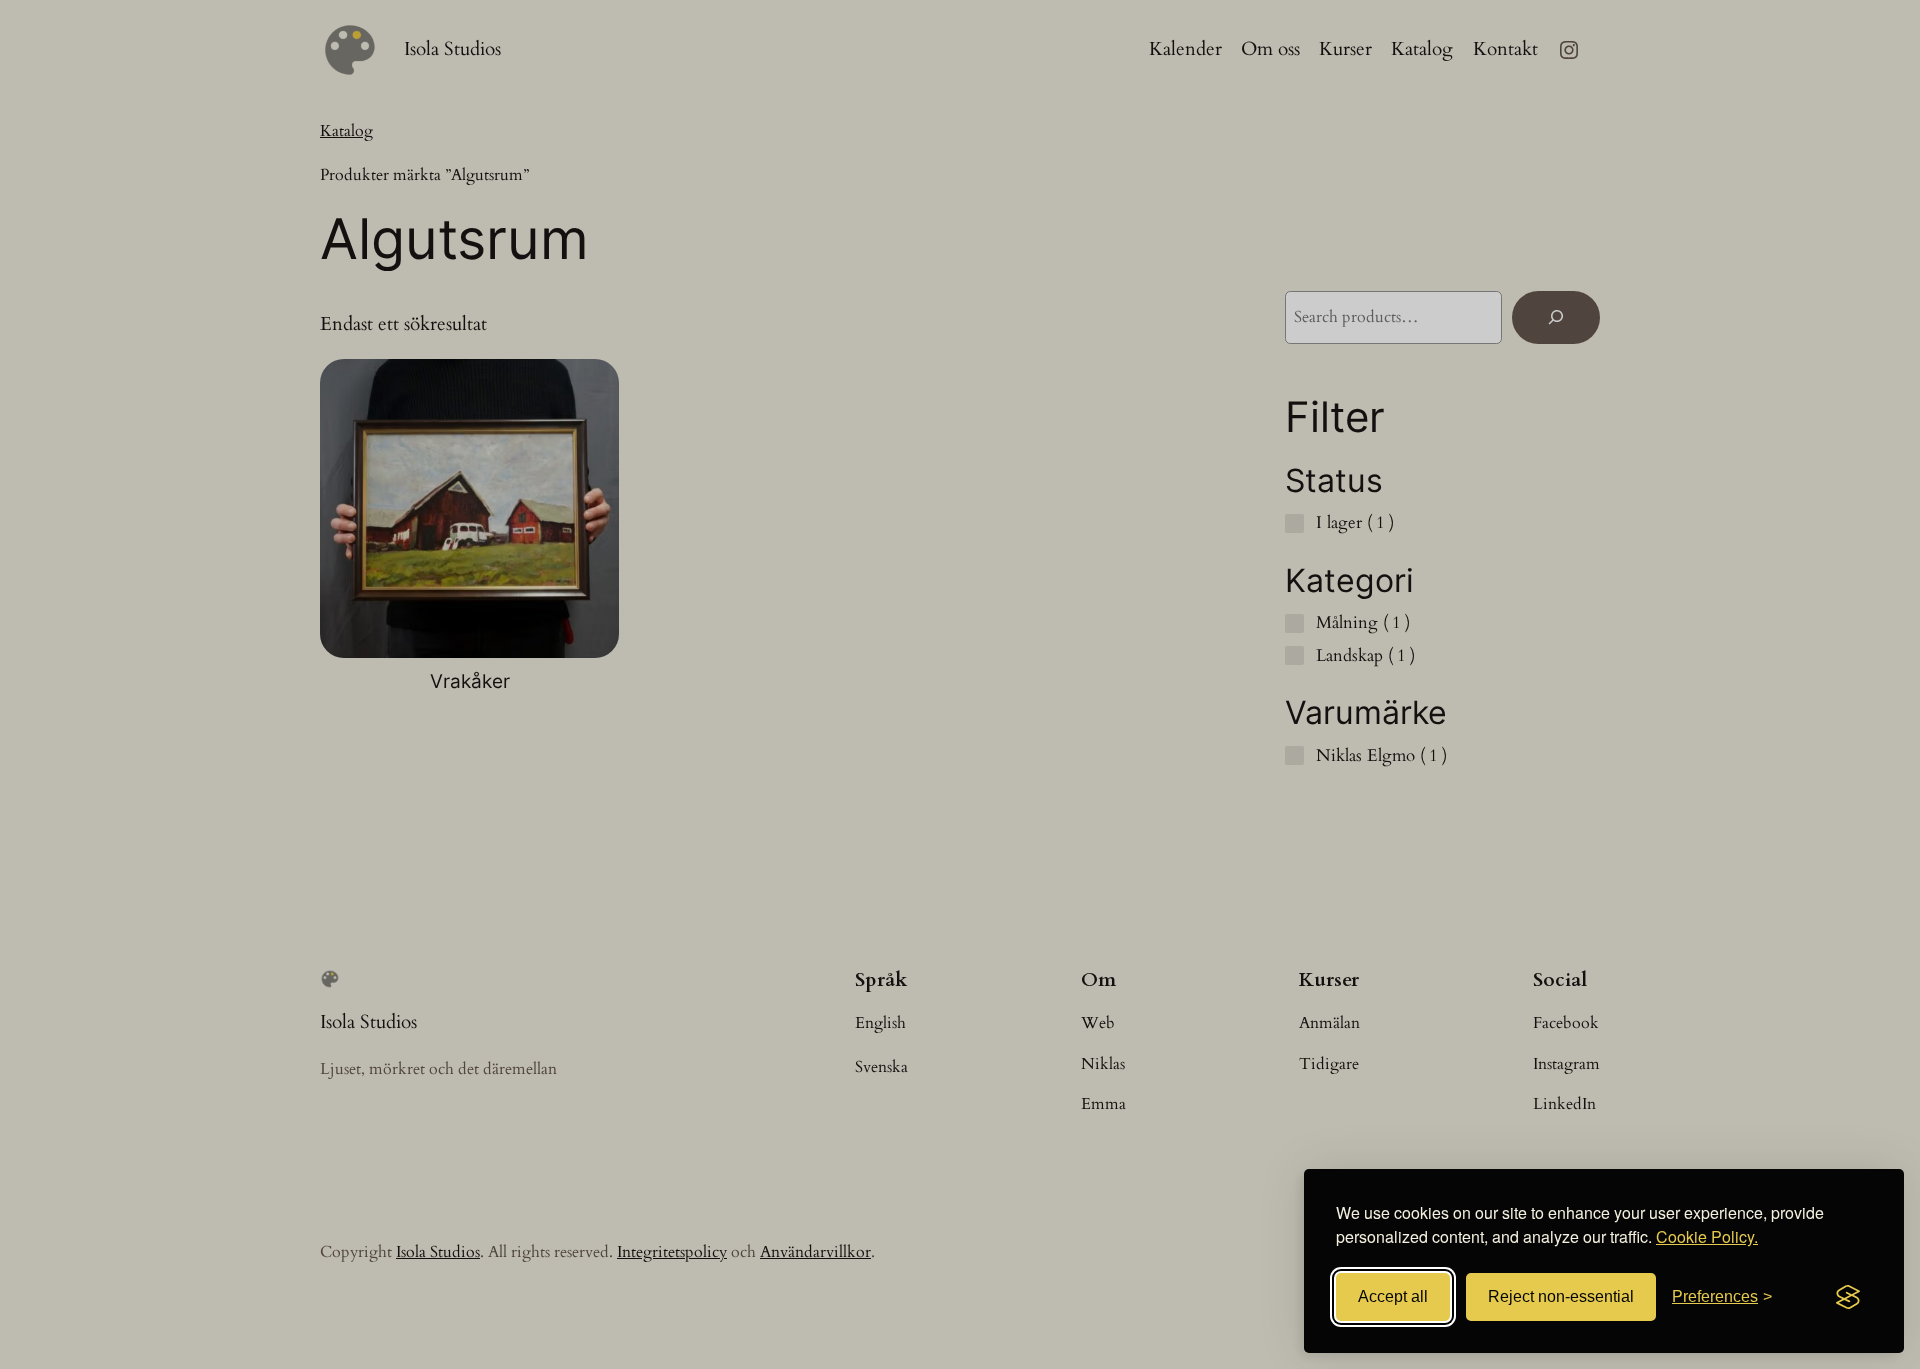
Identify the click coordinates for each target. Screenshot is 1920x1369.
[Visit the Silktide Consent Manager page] (1848, 1297)
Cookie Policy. (1707, 1236)
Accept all (1393, 1296)
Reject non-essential (1561, 1296)
